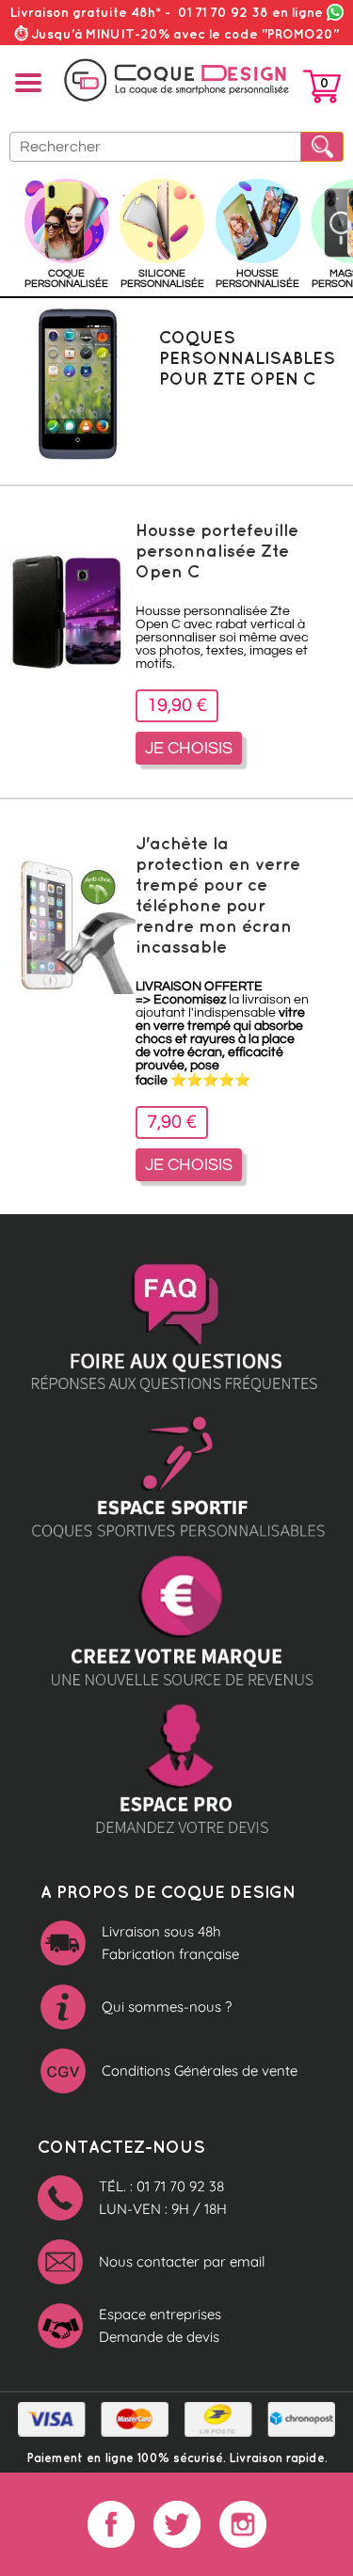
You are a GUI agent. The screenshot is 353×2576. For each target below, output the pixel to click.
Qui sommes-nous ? (167, 2007)
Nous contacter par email (182, 2261)
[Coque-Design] (176, 80)
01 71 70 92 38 (250, 12)
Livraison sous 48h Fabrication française (170, 1943)
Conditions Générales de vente (200, 2070)
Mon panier (322, 90)
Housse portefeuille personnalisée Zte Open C (217, 550)
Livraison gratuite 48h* (86, 12)
